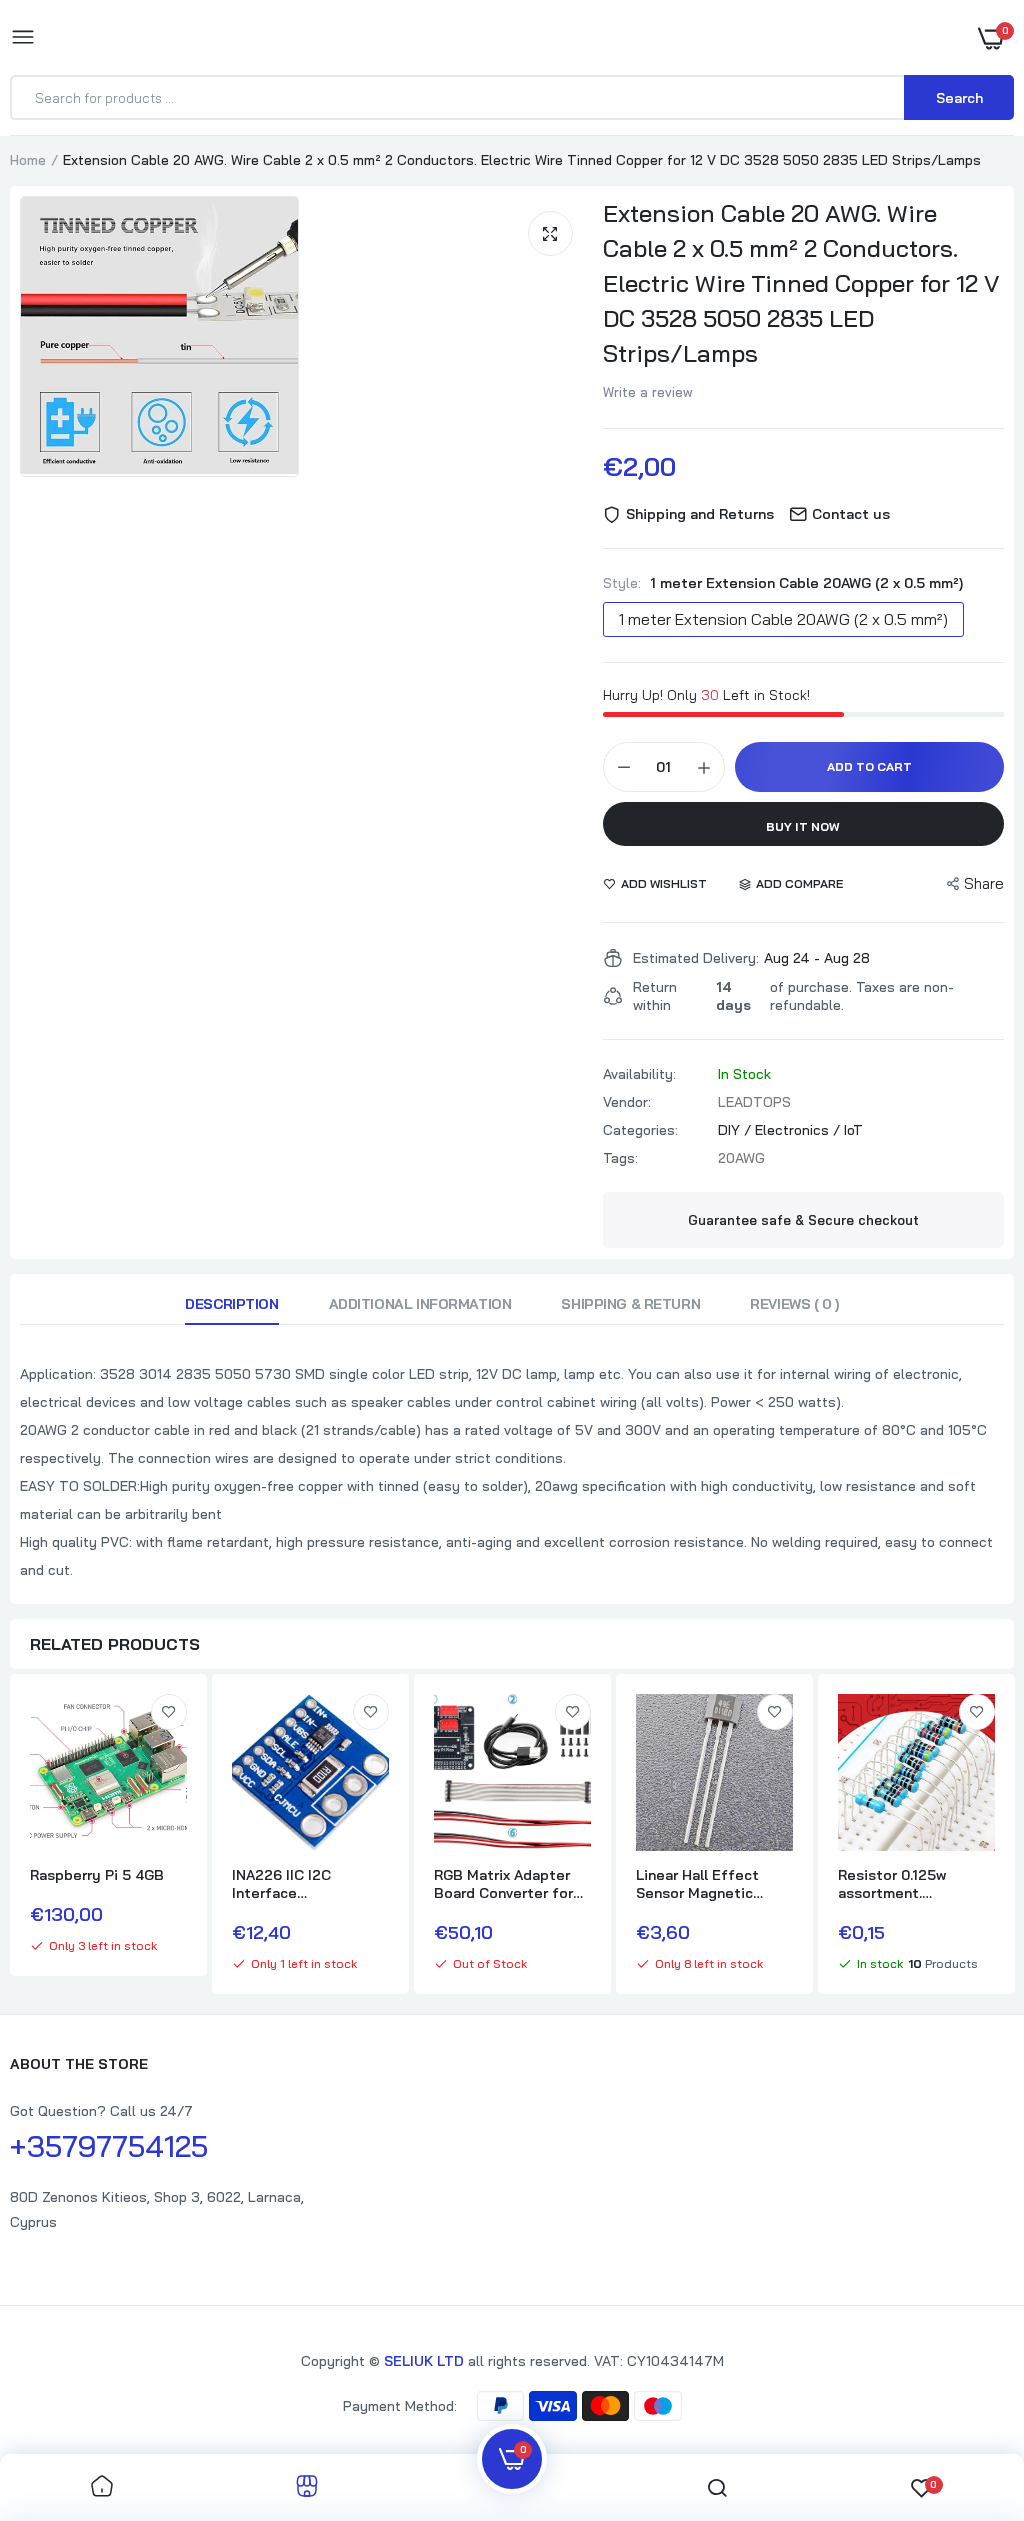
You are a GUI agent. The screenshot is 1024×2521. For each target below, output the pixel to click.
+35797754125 (109, 2146)
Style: (783, 583)
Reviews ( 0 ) (794, 1304)
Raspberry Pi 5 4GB (97, 1875)
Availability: (639, 1074)
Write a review (648, 392)
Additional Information (420, 1304)
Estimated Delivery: (696, 958)
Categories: (640, 1130)
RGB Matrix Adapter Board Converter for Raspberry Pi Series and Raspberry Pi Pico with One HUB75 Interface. (509, 1884)
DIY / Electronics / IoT (790, 1130)
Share (984, 883)
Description (231, 1304)
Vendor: (627, 1102)
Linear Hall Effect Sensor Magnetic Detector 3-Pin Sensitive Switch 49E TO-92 (709, 1884)
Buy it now (803, 826)
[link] (169, 1712)
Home (28, 160)
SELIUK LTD (424, 2361)
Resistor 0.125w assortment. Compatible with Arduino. (895, 1884)
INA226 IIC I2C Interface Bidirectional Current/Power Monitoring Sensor (295, 1884)
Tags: (620, 1158)
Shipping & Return (630, 1304)
